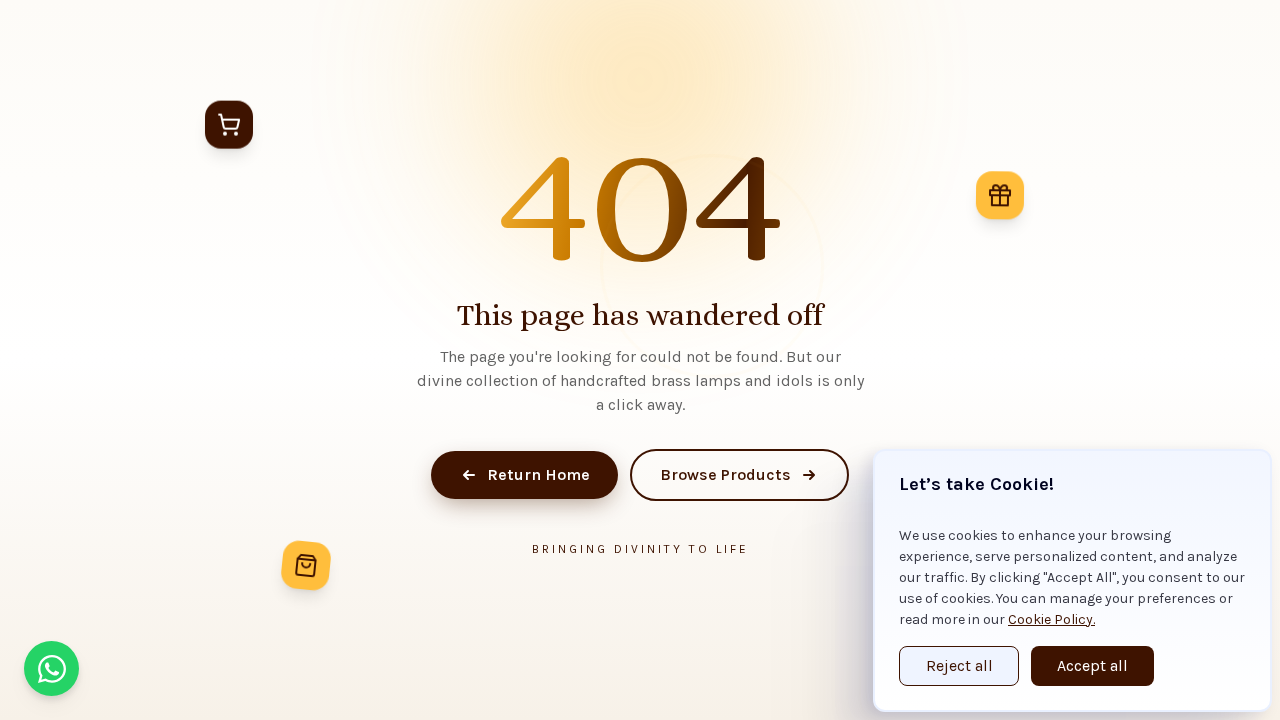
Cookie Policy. (1051, 619)
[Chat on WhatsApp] (51, 668)
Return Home (538, 474)
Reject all (959, 665)
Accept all (1092, 665)
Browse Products (725, 474)
